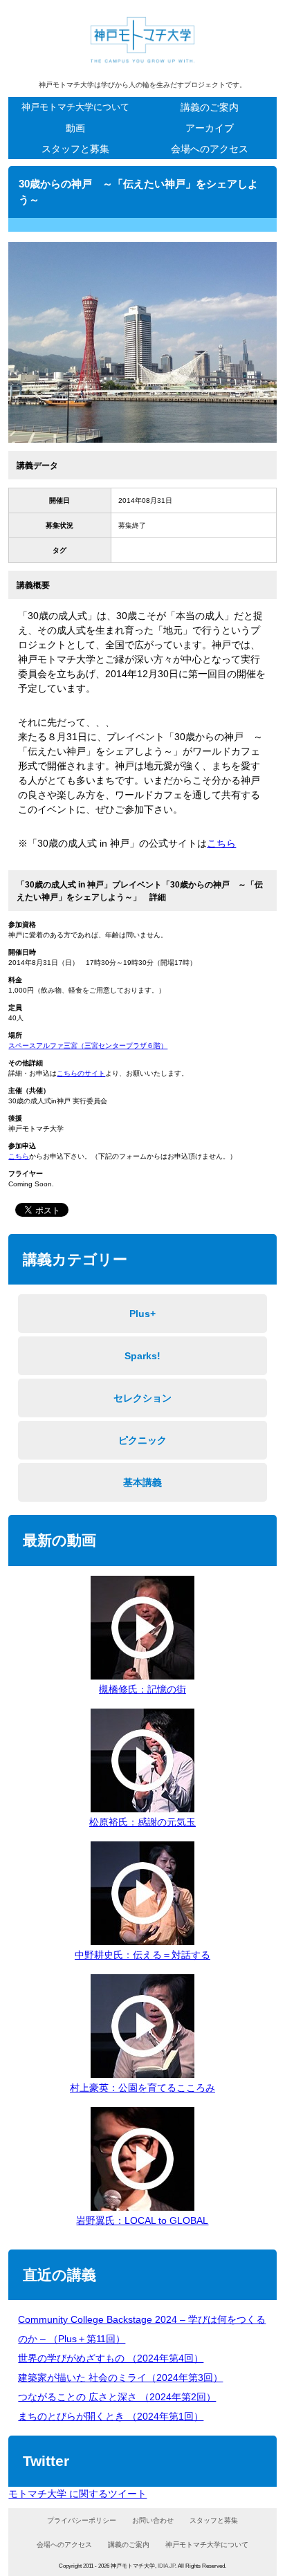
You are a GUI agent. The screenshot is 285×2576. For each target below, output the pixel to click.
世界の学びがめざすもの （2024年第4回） (111, 2358)
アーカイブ (210, 128)
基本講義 (142, 1482)
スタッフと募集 (75, 149)
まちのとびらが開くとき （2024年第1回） (111, 2416)
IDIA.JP (166, 2566)
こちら (221, 843)
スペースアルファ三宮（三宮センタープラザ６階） (88, 1046)
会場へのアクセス (210, 149)
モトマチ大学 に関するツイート (77, 2494)
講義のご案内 (210, 107)
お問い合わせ (153, 2520)
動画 (75, 128)
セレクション (142, 1398)
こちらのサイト (81, 1073)
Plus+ (142, 1314)
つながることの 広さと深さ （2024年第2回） (117, 2397)
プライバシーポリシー (82, 2520)
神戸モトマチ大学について (75, 107)
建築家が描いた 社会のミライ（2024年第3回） (120, 2377)
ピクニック (142, 1440)
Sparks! (142, 1356)
